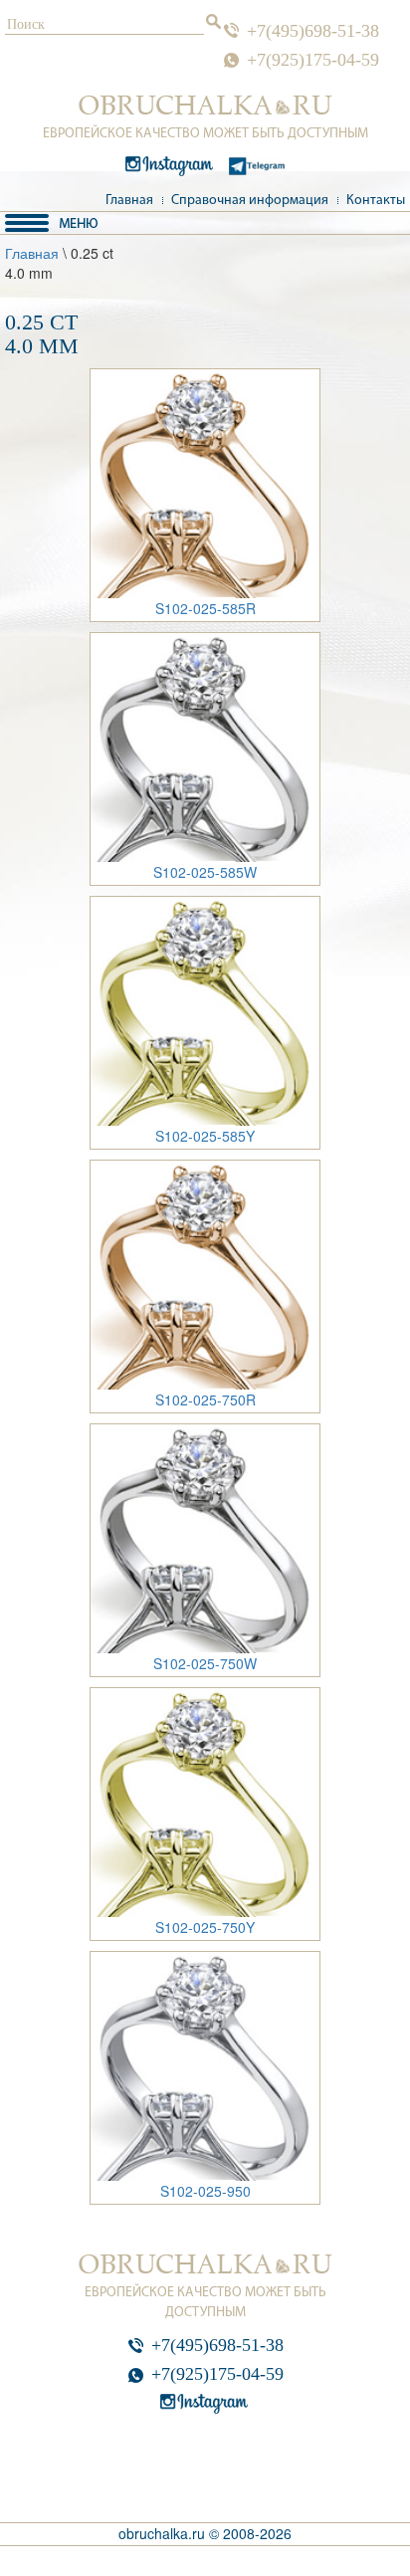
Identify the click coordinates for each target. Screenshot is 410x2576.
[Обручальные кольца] (205, 106)
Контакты (376, 201)
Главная (129, 201)
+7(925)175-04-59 (313, 60)
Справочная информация (250, 201)
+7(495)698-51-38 (313, 31)
